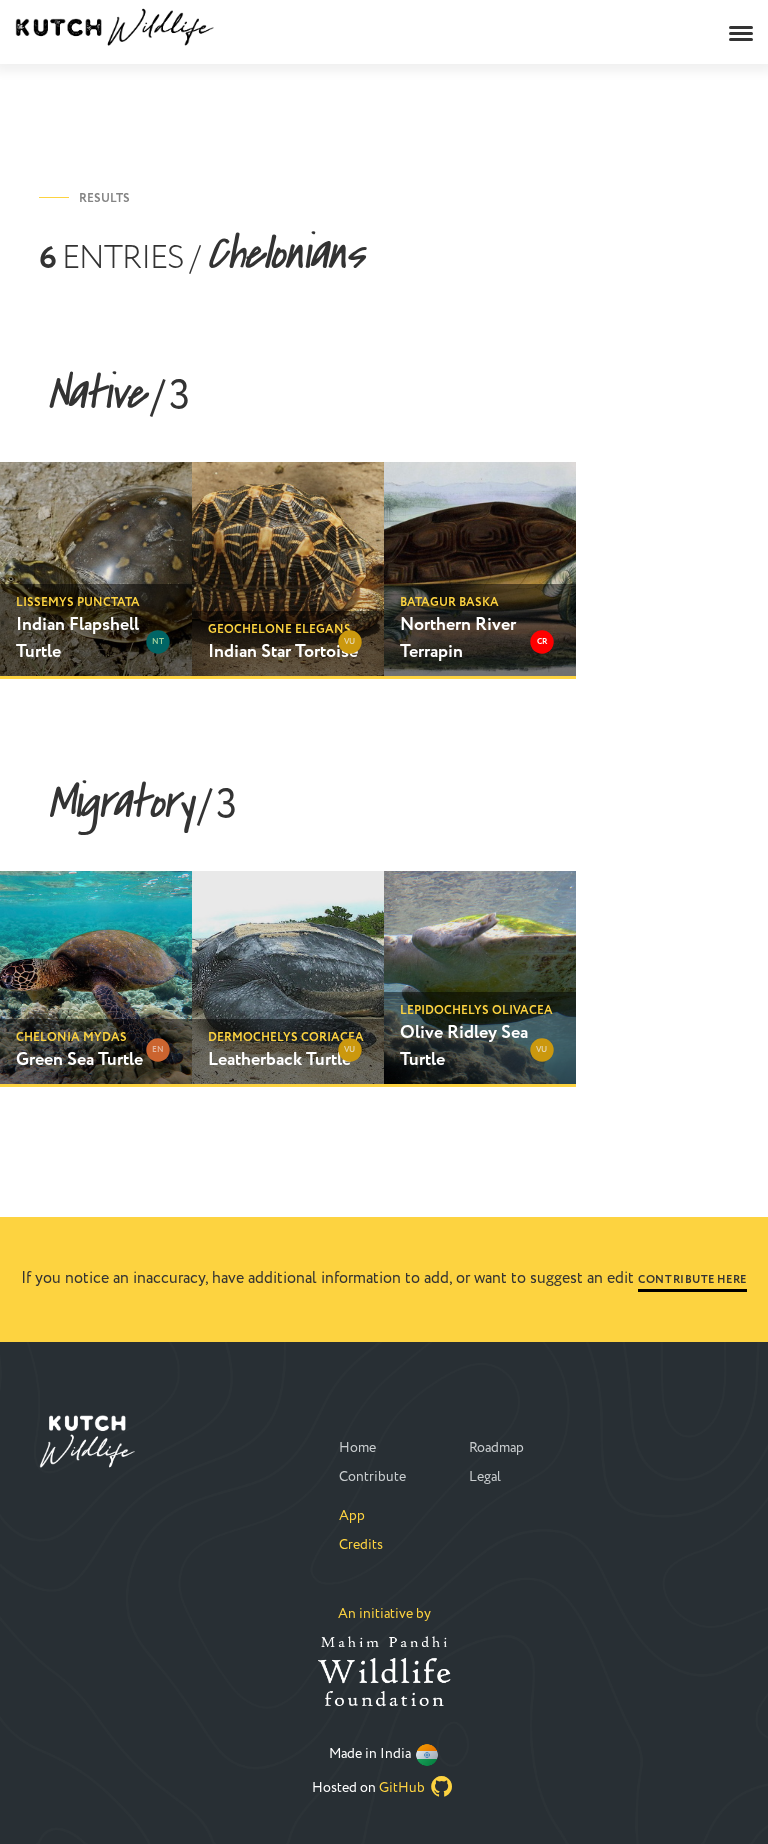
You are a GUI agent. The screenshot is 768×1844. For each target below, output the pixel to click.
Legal (485, 1477)
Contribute (372, 1477)
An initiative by (384, 1614)
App (352, 1516)
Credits (361, 1545)
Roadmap (496, 1448)
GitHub (403, 1788)
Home (357, 1448)
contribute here (692, 1280)
